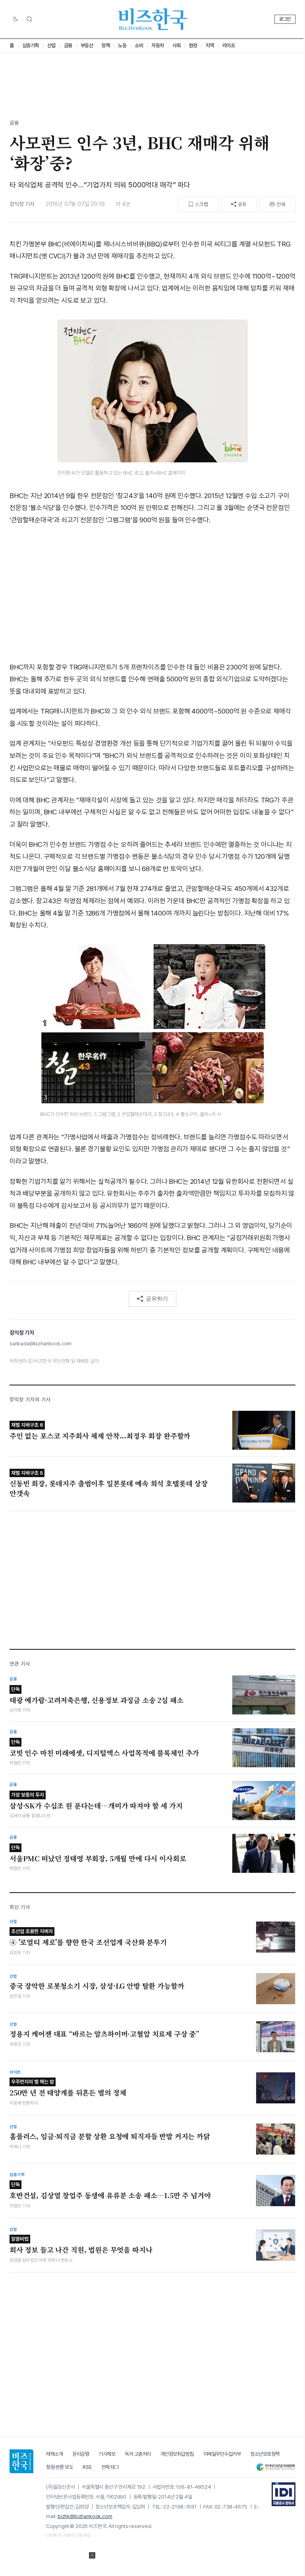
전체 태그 (110, 2467)
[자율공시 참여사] (284, 2494)
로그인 (285, 19)
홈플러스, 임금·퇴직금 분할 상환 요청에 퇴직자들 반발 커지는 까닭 (110, 2136)
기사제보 (107, 2454)
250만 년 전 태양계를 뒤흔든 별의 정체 (68, 2088)
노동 (122, 45)
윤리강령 (81, 2454)
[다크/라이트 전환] (15, 19)
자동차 (158, 45)
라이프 (229, 45)
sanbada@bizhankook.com (41, 1344)
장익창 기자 (22, 204)
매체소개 (54, 2454)
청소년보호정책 (265, 2454)
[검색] (29, 19)
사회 (177, 45)
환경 (193, 45)
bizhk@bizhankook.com (85, 2516)
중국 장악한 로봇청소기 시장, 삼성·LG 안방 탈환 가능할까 (97, 1986)
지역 (210, 45)
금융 (68, 45)
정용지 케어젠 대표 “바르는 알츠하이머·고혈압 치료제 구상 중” (104, 2034)
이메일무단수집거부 (222, 2454)
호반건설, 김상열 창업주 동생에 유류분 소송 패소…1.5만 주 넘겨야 (110, 2191)
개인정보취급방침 (177, 2454)
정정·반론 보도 (60, 2467)
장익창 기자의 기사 (30, 1400)
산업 (51, 45)
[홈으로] (21, 2461)
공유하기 (157, 1299)
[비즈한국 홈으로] (152, 19)
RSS (87, 2467)
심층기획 (31, 45)
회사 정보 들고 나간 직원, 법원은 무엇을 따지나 (81, 2245)
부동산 (87, 45)
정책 (105, 45)
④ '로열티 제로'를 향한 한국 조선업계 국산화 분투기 (88, 1938)
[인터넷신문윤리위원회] (276, 2467)
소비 (139, 45)
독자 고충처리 (138, 2454)
